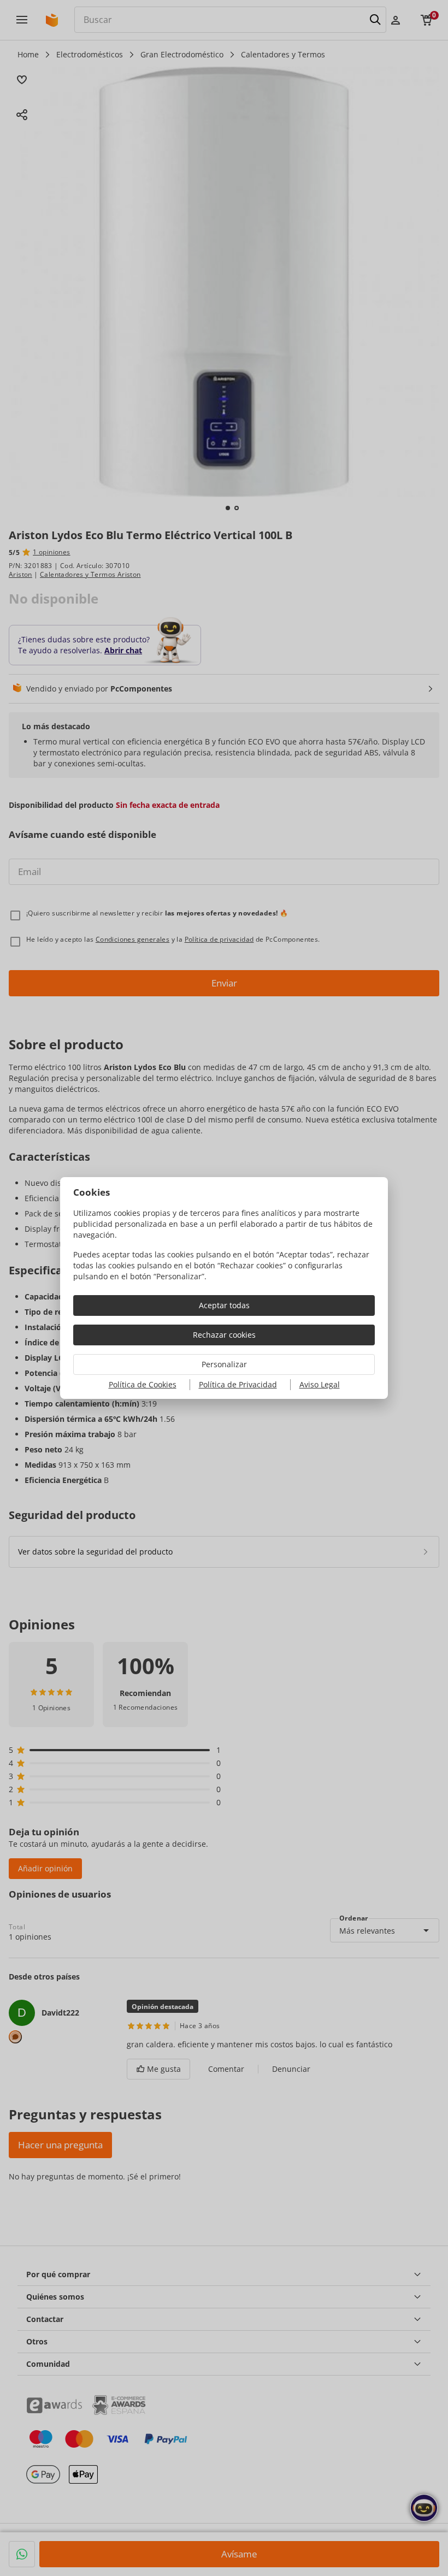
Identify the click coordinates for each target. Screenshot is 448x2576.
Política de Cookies (143, 1384)
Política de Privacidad (238, 1384)
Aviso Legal (320, 1384)
